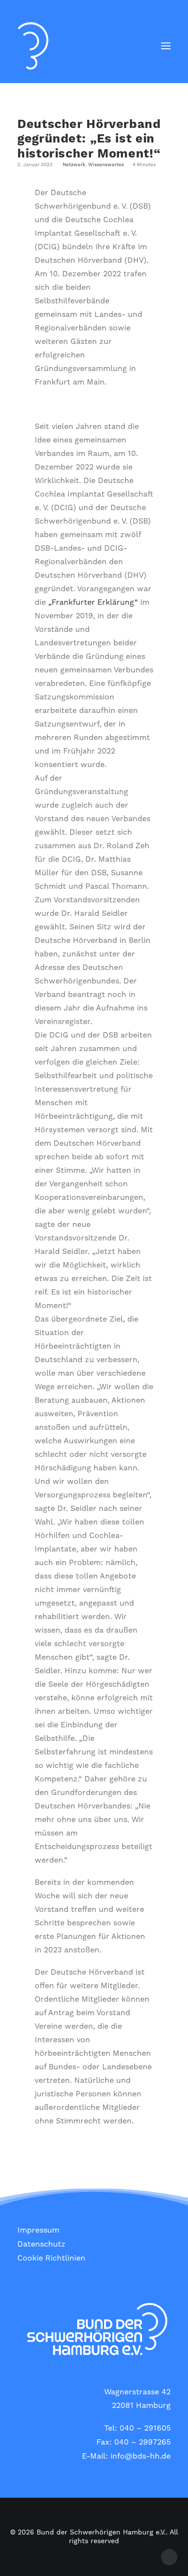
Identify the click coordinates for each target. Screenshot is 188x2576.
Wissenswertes (106, 165)
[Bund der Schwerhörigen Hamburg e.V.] (33, 46)
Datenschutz (41, 2244)
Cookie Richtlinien (51, 2258)
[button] (166, 46)
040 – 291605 (145, 2428)
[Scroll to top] (169, 2557)
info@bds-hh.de (141, 2456)
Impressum (38, 2230)
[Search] (137, 46)
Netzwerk (74, 165)
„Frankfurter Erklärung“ (93, 602)
